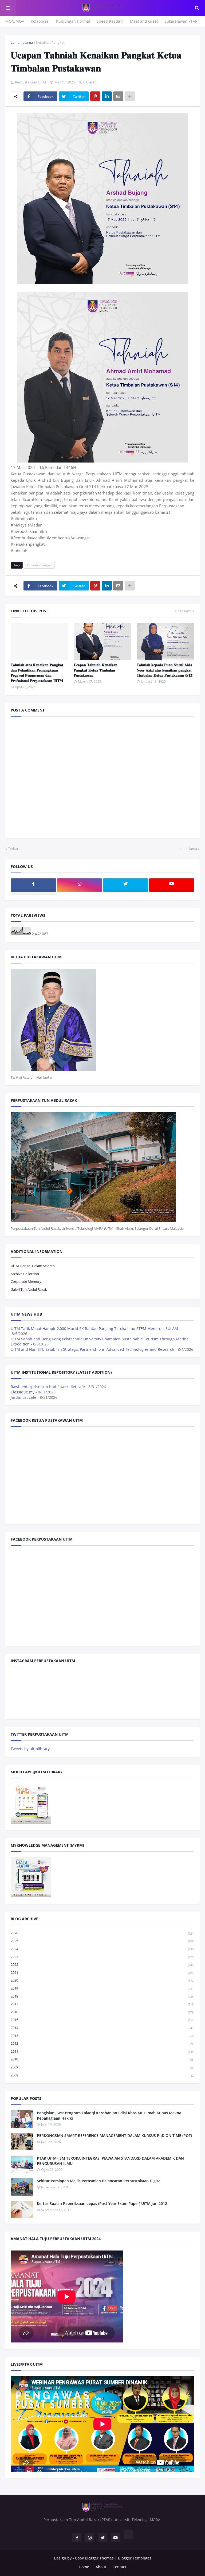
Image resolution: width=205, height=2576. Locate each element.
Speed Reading (110, 21)
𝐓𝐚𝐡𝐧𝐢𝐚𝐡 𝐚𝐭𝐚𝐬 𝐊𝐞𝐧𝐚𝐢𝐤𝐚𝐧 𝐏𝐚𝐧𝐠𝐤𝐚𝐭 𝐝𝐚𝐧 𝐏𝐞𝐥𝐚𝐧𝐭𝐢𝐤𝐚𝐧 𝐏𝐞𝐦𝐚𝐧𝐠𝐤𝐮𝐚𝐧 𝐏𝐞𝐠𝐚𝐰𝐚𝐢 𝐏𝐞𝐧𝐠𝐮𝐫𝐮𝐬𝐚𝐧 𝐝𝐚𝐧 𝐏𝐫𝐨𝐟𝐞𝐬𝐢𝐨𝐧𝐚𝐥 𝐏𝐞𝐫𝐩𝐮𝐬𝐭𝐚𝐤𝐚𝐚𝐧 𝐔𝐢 (37, 673)
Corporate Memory (26, 1281)
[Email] (118, 96)
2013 (102, 2036)
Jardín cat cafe (23, 1397)
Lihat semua (185, 611)
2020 (102, 1980)
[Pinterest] (95, 96)
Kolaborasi (40, 21)
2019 (102, 1988)
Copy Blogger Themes (94, 2558)
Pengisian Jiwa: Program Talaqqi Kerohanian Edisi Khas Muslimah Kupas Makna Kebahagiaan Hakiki (109, 2115)
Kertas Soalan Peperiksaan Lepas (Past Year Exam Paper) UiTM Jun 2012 (102, 2203)
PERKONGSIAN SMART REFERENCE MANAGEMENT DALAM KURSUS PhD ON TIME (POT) (114, 2135)
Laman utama (22, 42)
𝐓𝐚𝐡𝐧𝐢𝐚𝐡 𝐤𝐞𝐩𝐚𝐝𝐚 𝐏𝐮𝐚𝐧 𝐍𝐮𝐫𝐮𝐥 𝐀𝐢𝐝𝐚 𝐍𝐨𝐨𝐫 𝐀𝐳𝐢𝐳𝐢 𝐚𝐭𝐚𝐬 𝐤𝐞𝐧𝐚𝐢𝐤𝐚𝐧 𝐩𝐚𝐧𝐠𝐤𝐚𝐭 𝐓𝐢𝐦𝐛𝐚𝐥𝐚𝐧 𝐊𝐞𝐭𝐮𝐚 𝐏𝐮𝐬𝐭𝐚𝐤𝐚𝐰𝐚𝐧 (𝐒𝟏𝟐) (165, 670)
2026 (102, 1933)
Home (84, 2567)
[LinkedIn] (107, 96)
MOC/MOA (15, 21)
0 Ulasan (90, 82)
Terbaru (14, 849)
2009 (102, 2067)
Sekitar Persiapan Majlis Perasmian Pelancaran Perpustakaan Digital (99, 2181)
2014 (102, 2028)
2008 (102, 2075)
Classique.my (23, 1392)
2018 (102, 1996)
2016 (102, 2012)
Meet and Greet (144, 21)
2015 (102, 2020)
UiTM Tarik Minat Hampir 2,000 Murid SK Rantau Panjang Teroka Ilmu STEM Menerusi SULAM (94, 1329)
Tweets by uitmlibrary (30, 1749)
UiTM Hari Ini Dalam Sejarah (33, 1266)
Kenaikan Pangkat (50, 42)
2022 (102, 1964)
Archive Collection (25, 1274)
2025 (102, 1941)
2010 (102, 2059)
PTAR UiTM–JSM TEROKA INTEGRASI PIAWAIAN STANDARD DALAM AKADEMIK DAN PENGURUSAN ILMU (110, 2161)
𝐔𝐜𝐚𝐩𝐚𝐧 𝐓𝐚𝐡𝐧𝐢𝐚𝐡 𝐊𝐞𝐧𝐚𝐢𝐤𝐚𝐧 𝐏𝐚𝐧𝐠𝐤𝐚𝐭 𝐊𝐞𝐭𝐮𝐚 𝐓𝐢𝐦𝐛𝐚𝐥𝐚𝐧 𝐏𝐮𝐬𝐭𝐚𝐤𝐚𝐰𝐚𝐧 (96, 670)
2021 (102, 1972)
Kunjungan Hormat (73, 21)
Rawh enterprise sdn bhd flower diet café (48, 1387)
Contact (119, 2567)
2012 (102, 2043)
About (101, 2567)
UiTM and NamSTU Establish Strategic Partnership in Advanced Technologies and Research (92, 1349)
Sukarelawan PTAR (181, 21)
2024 (102, 1949)
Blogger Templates (135, 2558)
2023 (102, 1957)
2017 (102, 2004)
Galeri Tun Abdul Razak (29, 1289)
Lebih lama (188, 849)
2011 (102, 2051)
